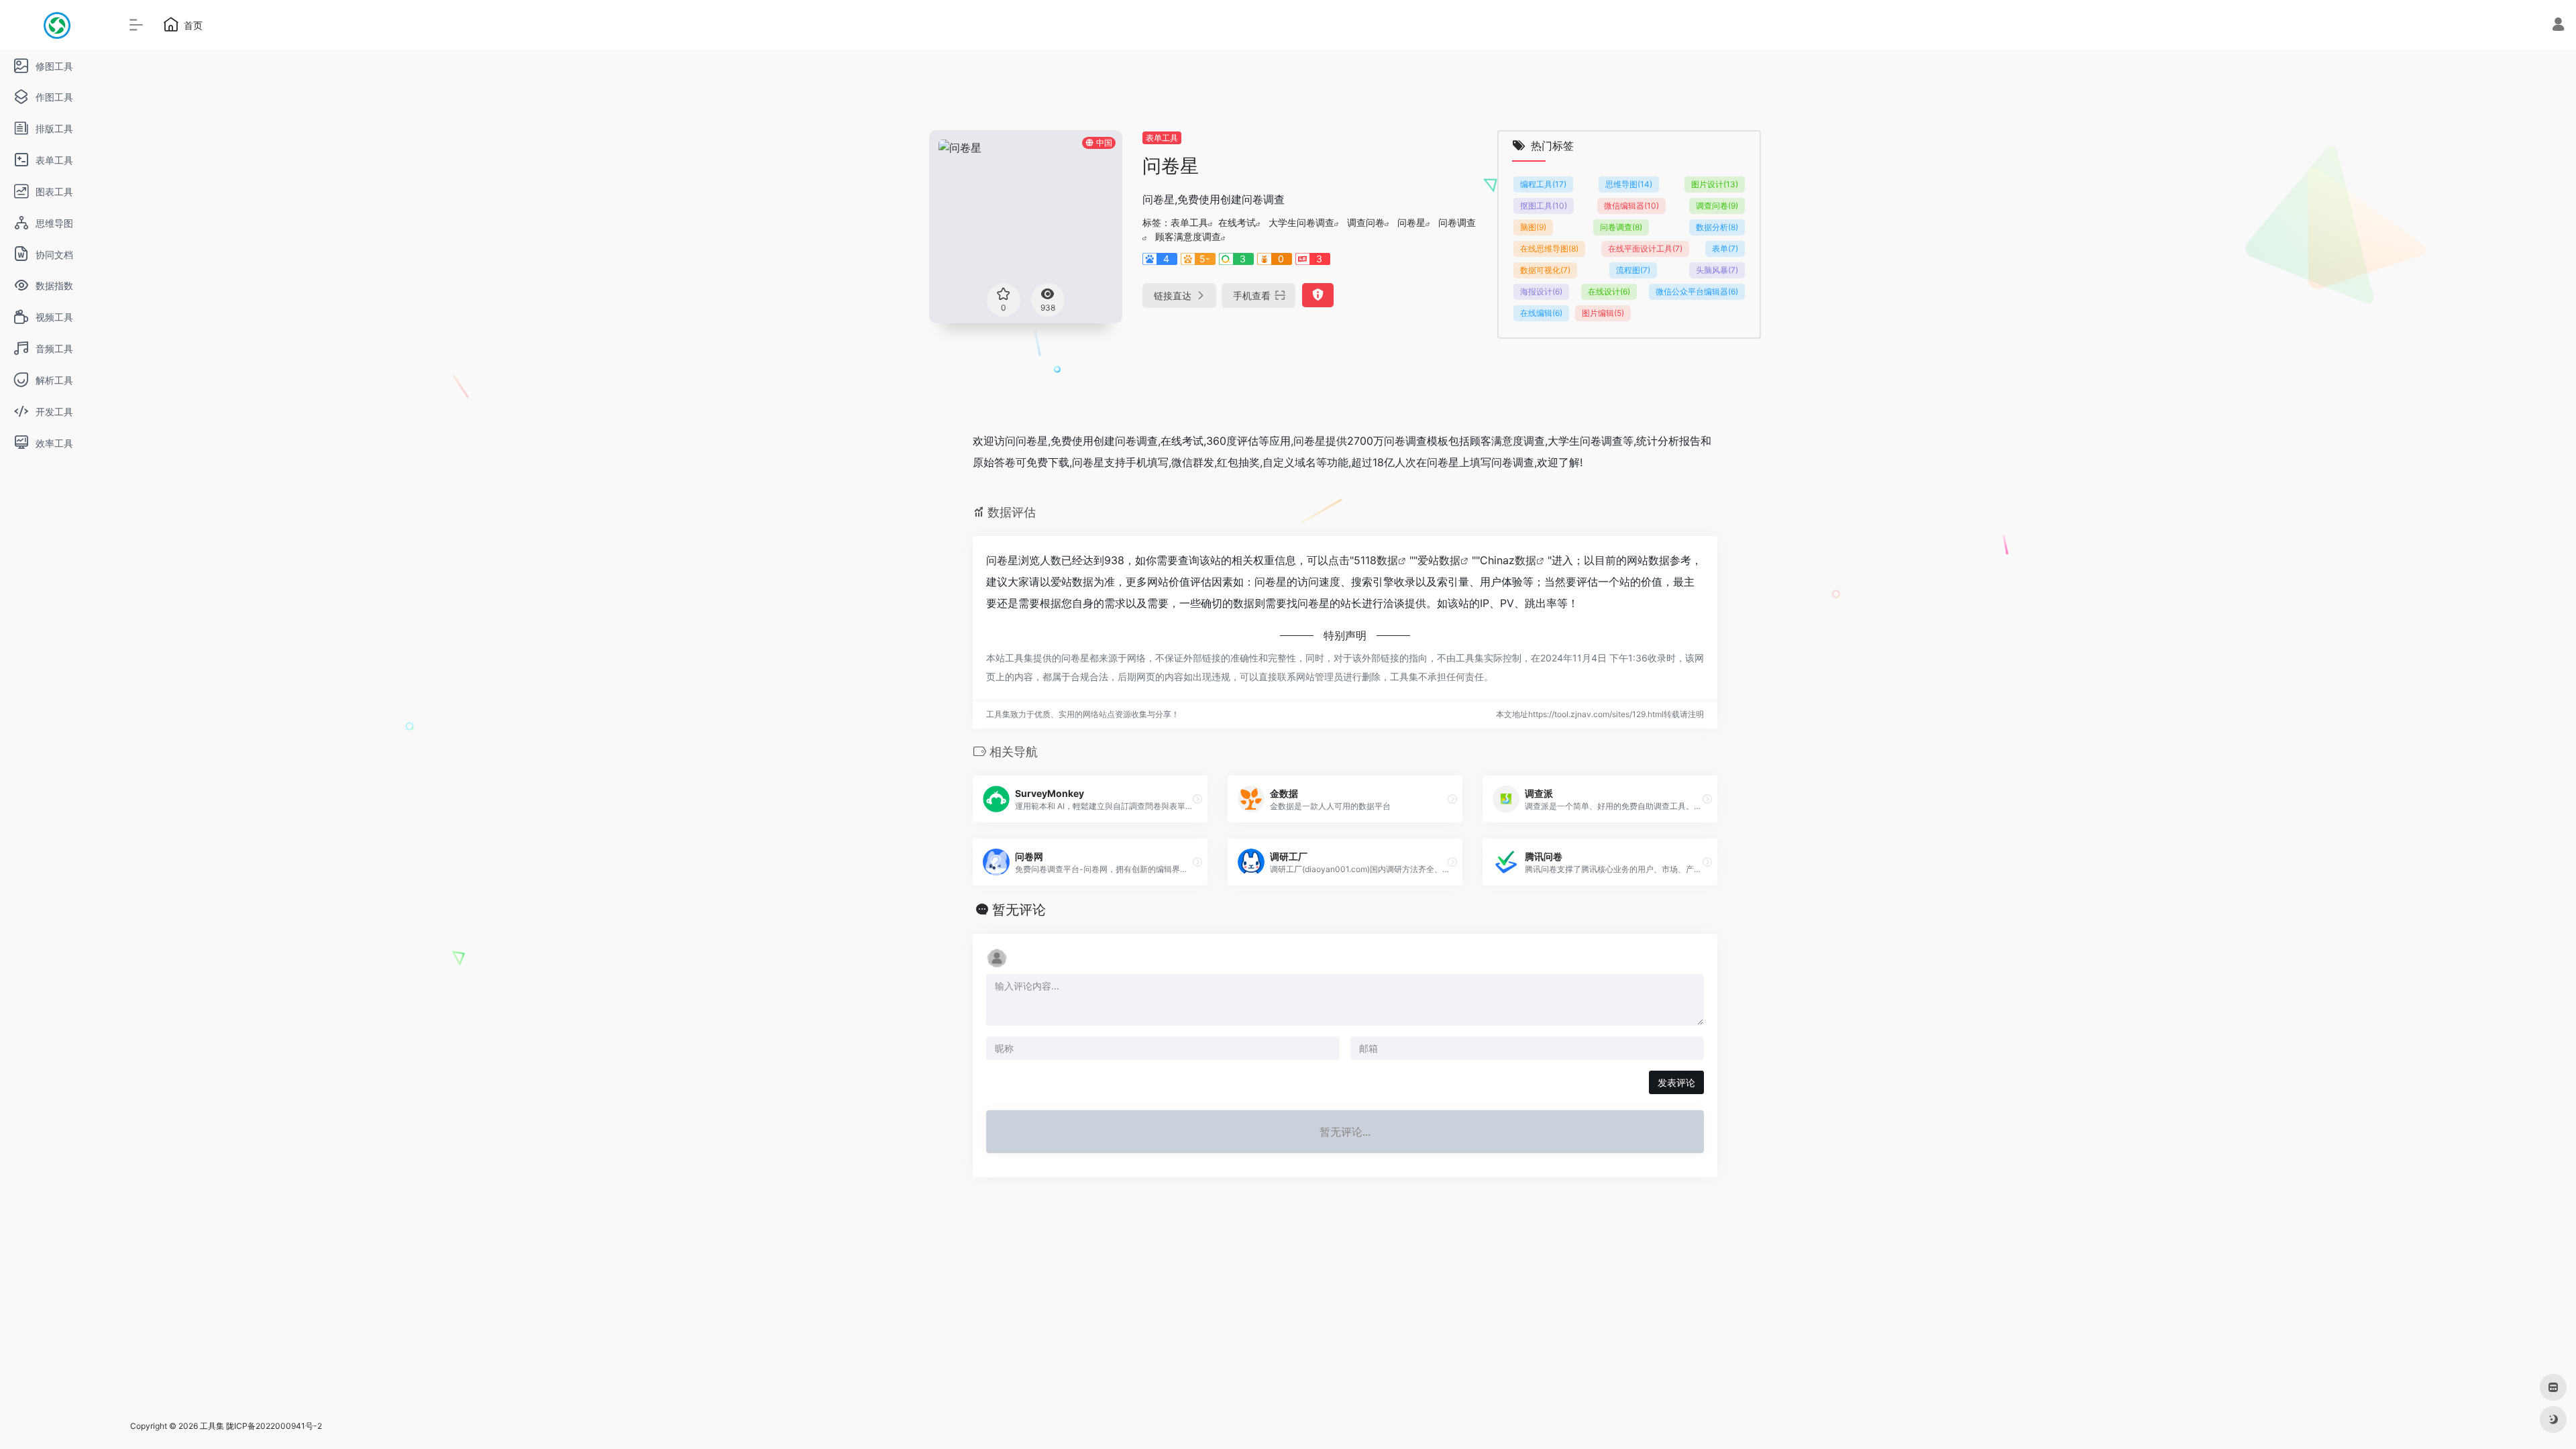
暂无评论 (1019, 910)
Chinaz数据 (1508, 560)
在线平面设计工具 (1645, 249)
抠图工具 (1544, 206)
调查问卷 (1366, 222)
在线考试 (1237, 222)
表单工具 (1162, 138)
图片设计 (1715, 184)
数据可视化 (1545, 270)
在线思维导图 (1549, 249)
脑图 (1533, 227)
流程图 (1633, 270)
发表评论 (1676, 1082)
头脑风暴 (1717, 270)
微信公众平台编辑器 (1697, 291)
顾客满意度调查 (1188, 236)
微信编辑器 (1631, 206)
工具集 (212, 1426)
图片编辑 (1603, 313)
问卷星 (1411, 222)
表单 (1725, 249)
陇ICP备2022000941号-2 (274, 1426)
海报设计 (1541, 291)
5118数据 (1376, 560)
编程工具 (1543, 184)
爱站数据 (1439, 560)
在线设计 (1609, 291)
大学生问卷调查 (1301, 222)
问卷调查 (1457, 222)
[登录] (2558, 26)
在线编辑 (1541, 313)
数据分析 (1717, 227)
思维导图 (1629, 184)
